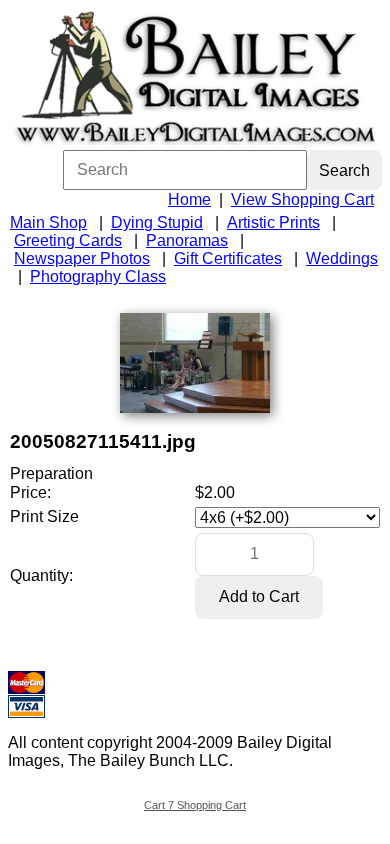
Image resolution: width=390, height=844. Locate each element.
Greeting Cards (68, 240)
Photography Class (98, 276)
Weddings (342, 258)
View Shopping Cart (302, 199)
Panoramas (187, 240)
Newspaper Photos (82, 258)
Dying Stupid (157, 222)
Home (189, 199)
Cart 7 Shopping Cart (195, 805)
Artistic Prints (273, 222)
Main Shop (48, 222)
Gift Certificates (228, 258)
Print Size (44, 516)
